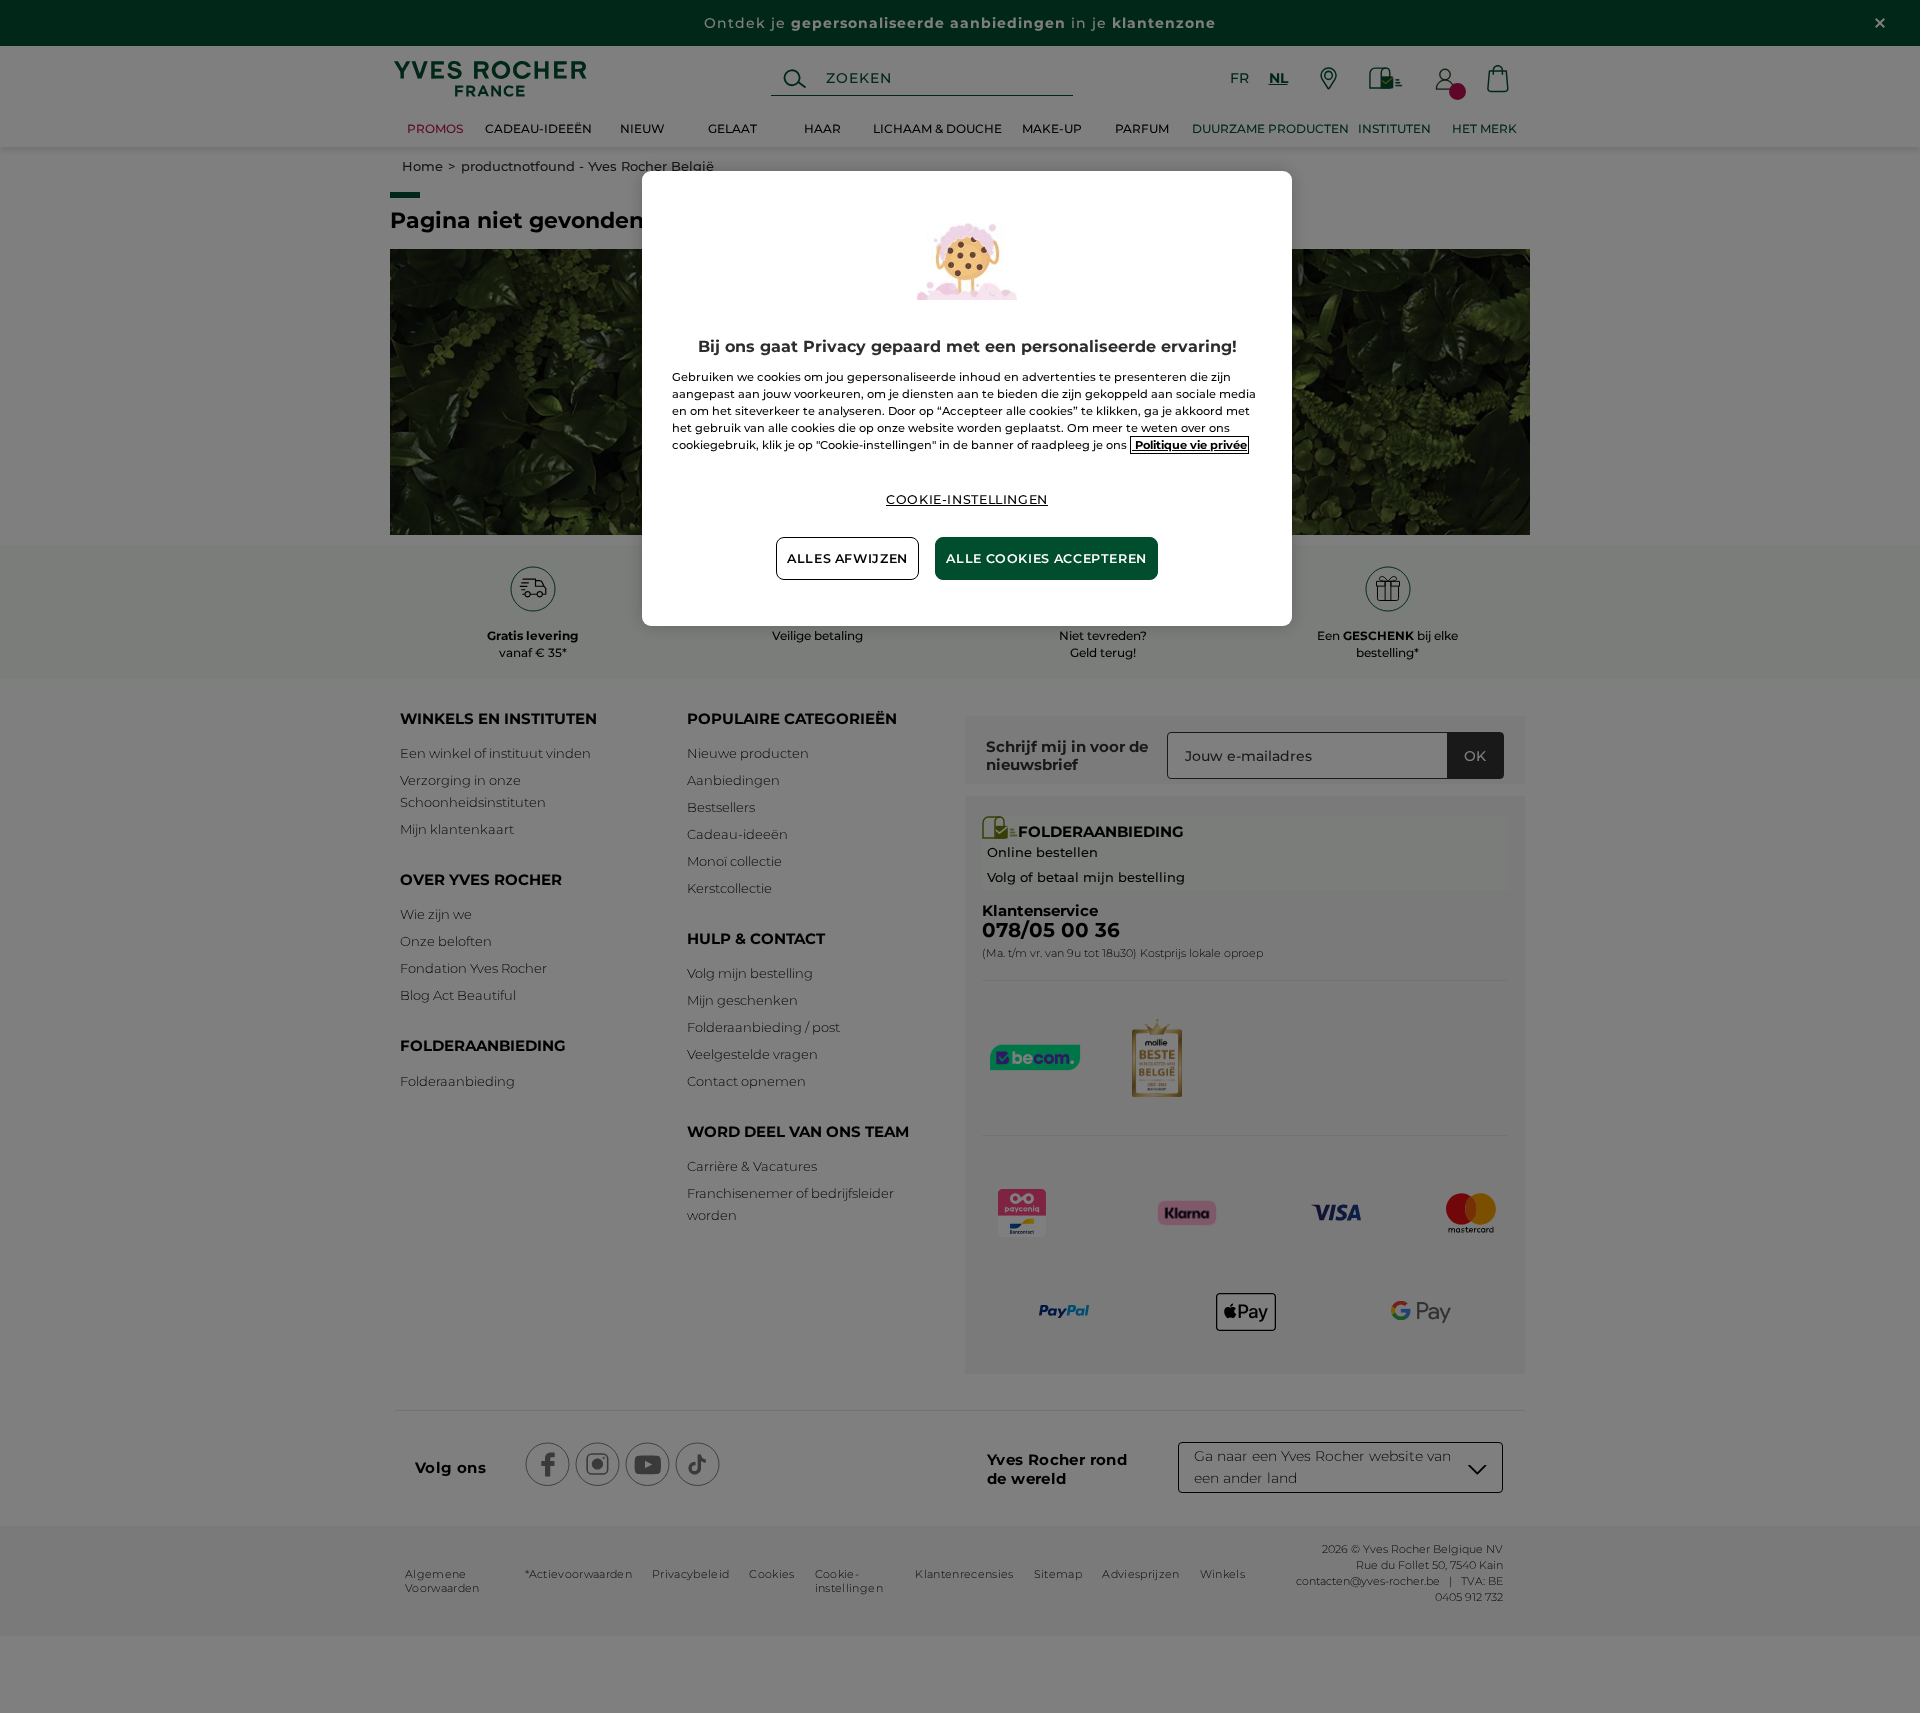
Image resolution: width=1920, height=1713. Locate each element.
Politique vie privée (1189, 445)
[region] (967, 398)
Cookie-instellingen (967, 499)
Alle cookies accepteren (1046, 558)
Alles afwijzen (847, 558)
